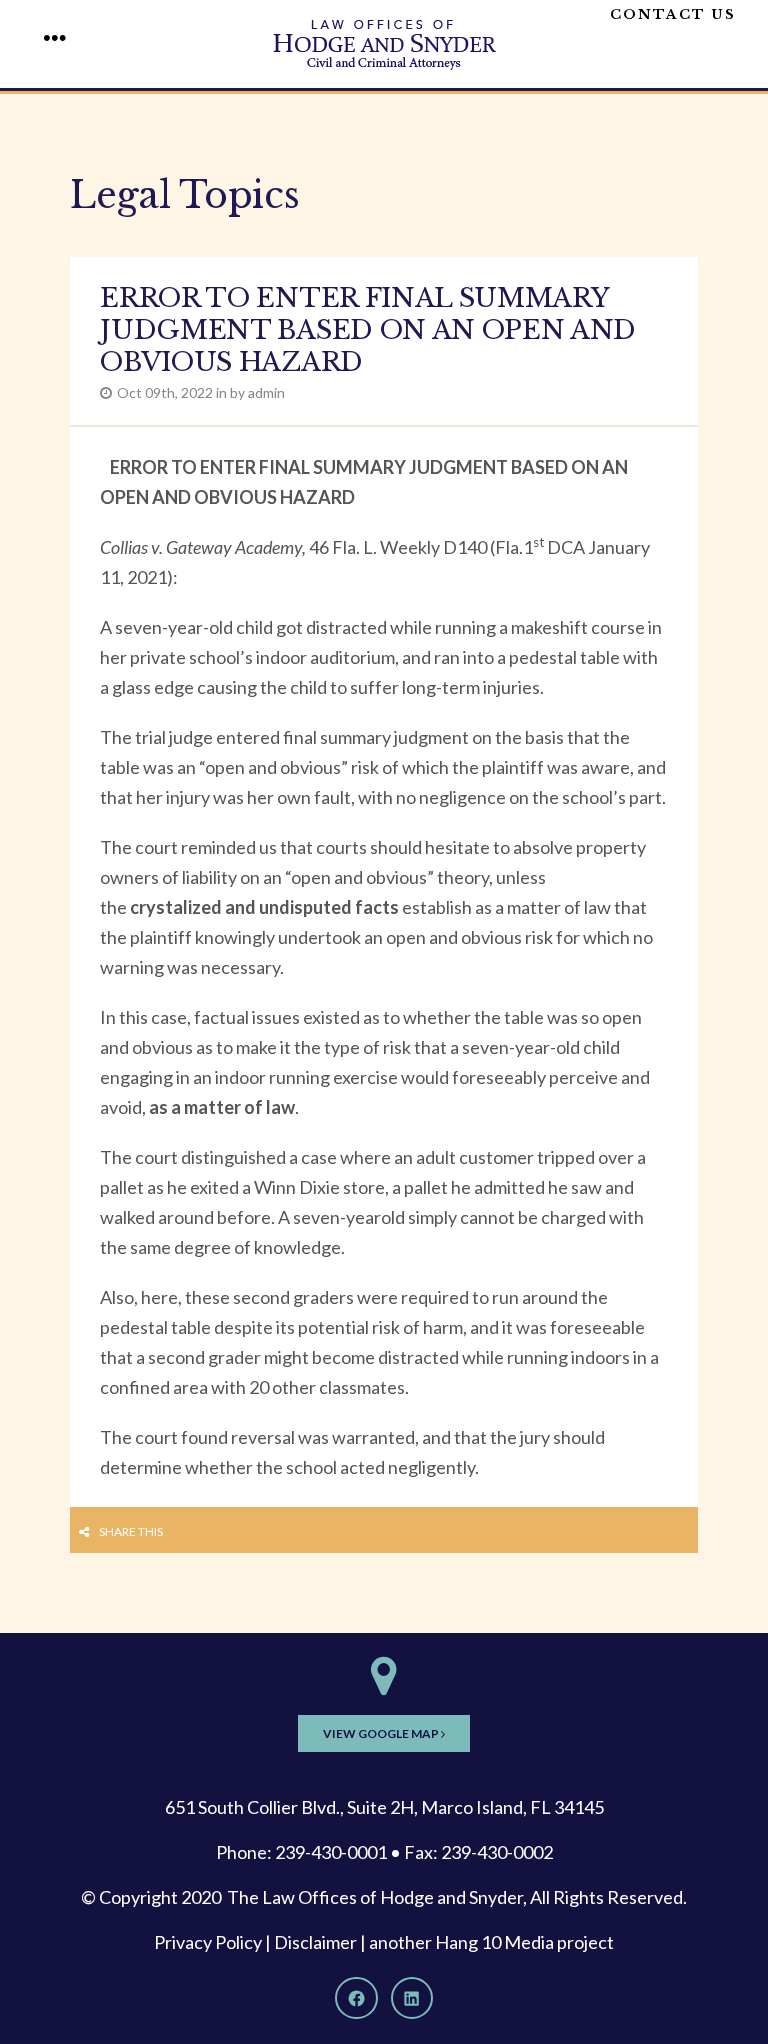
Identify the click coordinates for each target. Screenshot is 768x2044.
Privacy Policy (208, 1942)
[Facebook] (356, 1998)
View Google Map (382, 1733)
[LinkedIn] (412, 1998)
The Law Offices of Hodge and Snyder (375, 1897)
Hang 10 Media (494, 1942)
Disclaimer (315, 1942)
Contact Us (673, 14)
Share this (131, 1531)
